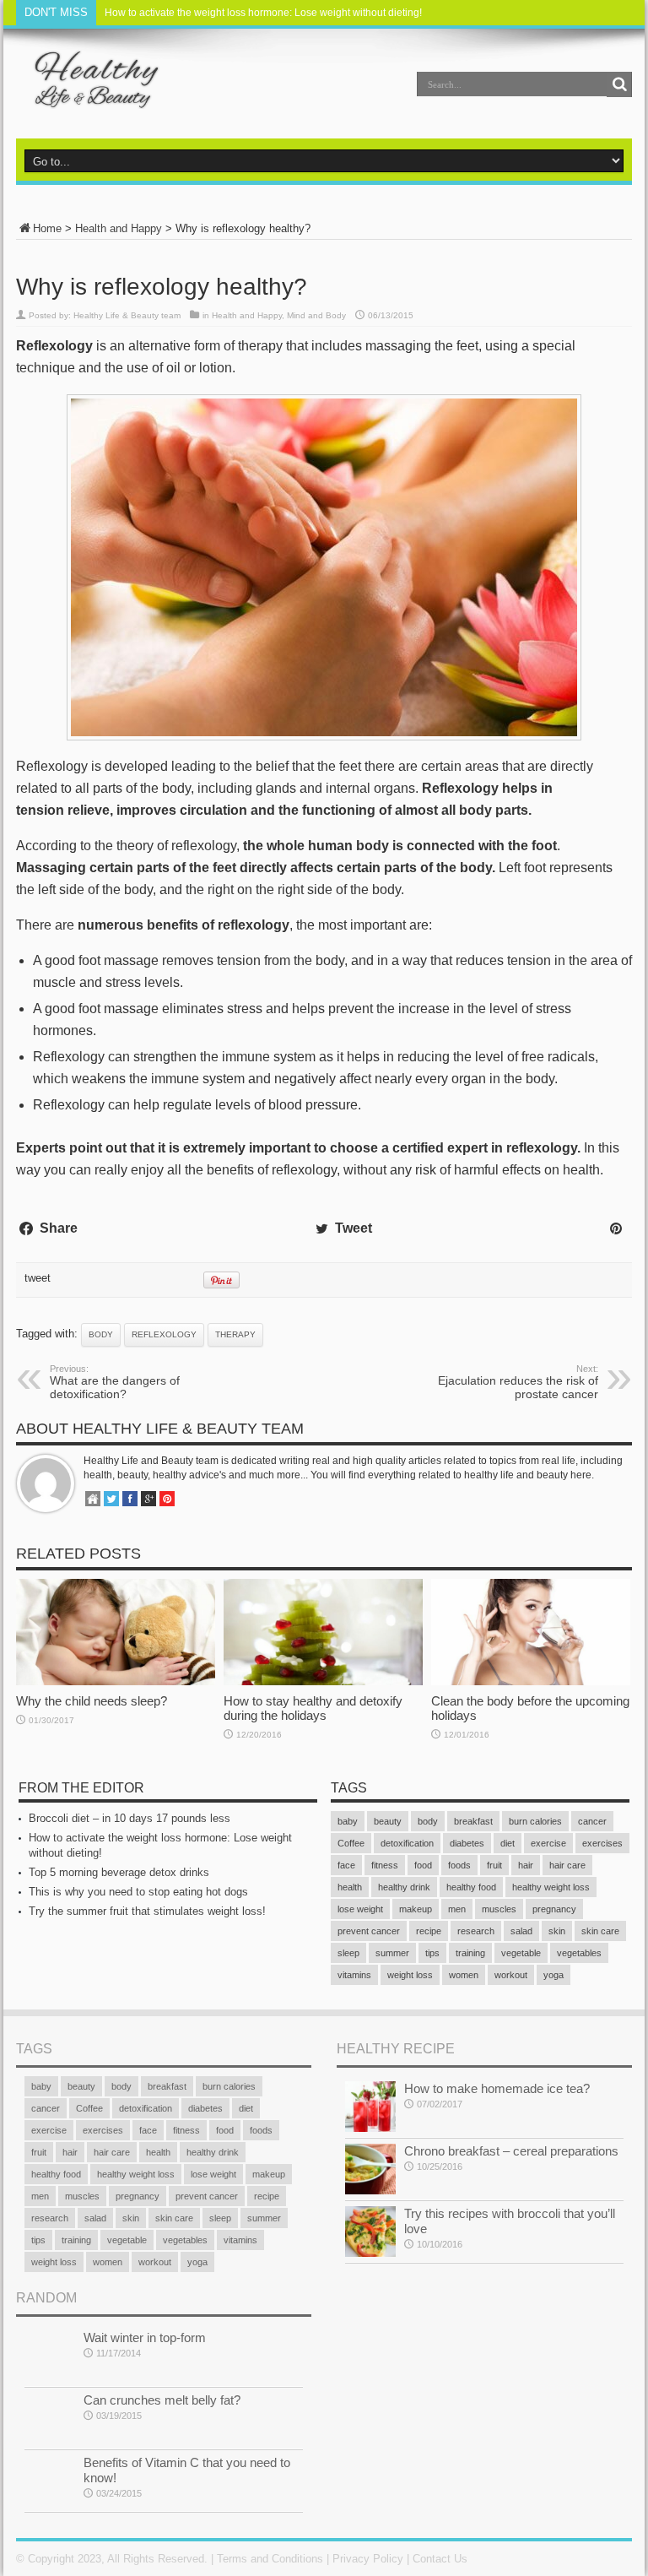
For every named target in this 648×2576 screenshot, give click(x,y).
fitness (385, 1865)
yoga (553, 1975)
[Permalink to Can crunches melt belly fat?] (50, 2440)
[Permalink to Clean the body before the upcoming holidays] (531, 1681)
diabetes (467, 1843)
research (476, 1931)
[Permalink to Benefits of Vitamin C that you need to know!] (50, 2502)
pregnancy (554, 1909)
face (346, 1865)
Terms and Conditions (270, 2559)
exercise (548, 1843)
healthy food (471, 1887)
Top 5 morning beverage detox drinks (119, 1872)
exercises (602, 1843)
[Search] (619, 84)
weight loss (410, 1975)
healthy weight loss (551, 1887)
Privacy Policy (368, 2559)
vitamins (354, 1975)
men (457, 1909)
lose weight (360, 1909)
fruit (494, 1865)
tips (432, 1953)
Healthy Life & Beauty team (127, 315)
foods (459, 1865)
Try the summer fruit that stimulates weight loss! (147, 1911)
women (464, 1975)
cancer (592, 1821)
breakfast (473, 1821)
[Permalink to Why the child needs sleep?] (116, 1681)
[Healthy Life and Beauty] (89, 96)
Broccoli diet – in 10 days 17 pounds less (130, 1818)
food (423, 1865)
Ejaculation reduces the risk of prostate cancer (518, 1382)
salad (521, 1931)
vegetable (521, 1953)
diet (508, 1843)
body (101, 1334)
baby (348, 1821)
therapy (235, 1334)
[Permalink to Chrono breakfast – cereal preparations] (370, 2191)
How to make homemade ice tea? (497, 2088)
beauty (388, 1821)
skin (557, 1931)
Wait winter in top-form (145, 2337)
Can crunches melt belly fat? (162, 2400)
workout (511, 1975)
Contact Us (440, 2559)
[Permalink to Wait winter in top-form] (50, 2377)
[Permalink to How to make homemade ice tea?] (370, 2128)
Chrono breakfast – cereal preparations (511, 2151)
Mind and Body (316, 315)
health (350, 1887)
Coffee (351, 1843)
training (470, 1953)
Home (47, 228)
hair (526, 1865)
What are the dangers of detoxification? (115, 1382)
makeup (416, 1909)
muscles (499, 1909)
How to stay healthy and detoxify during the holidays (313, 1708)
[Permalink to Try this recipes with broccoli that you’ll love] (370, 2253)
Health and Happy (119, 228)
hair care (567, 1865)
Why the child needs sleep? (92, 1701)
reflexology (164, 1334)
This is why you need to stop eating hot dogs (138, 1892)
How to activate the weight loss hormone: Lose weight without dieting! (263, 13)
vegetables (579, 1953)
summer (392, 1953)
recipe (429, 1931)
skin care (600, 1931)
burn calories (535, 1821)
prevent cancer (369, 1931)
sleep (348, 1953)
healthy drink (404, 1887)
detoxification (407, 1843)
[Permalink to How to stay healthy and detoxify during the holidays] (323, 1681)
